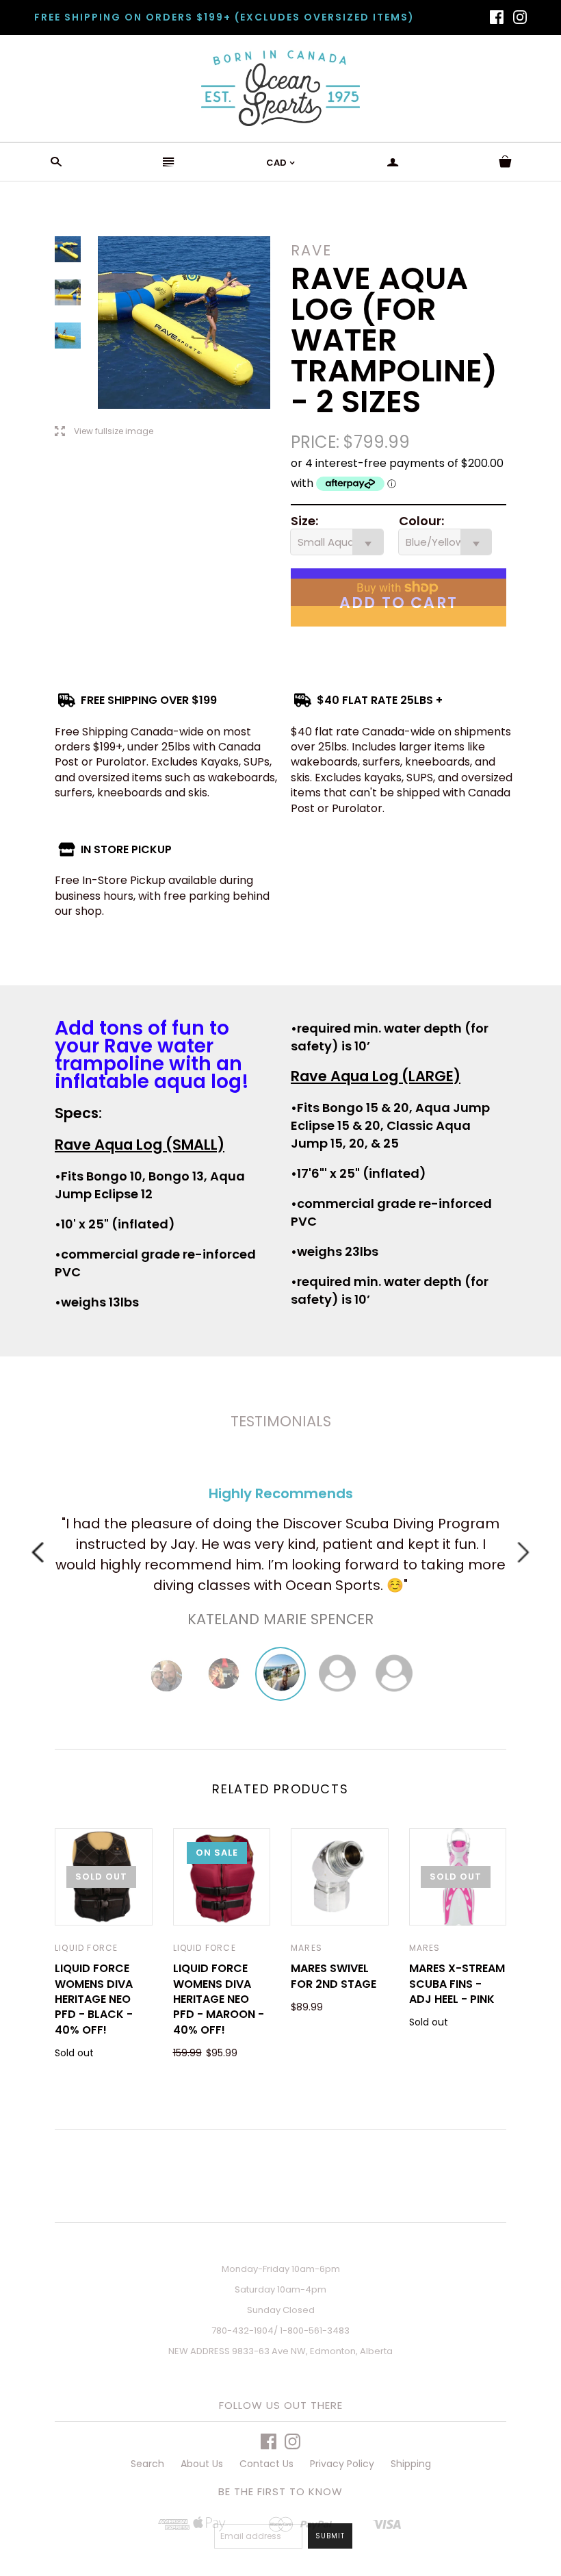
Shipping (411, 2464)
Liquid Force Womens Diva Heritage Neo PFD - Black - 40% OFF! (94, 1999)
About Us (202, 2464)
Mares (306, 1948)
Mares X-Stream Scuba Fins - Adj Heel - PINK (457, 1984)
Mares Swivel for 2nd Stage (334, 1976)
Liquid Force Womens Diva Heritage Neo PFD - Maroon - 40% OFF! (219, 1999)
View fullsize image (104, 432)
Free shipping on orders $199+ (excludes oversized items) (224, 17)
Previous (38, 1552)
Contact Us (266, 2464)
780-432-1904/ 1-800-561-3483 (280, 2331)
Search (147, 2464)
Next (523, 1552)
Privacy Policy (342, 2464)
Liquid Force (86, 1948)
